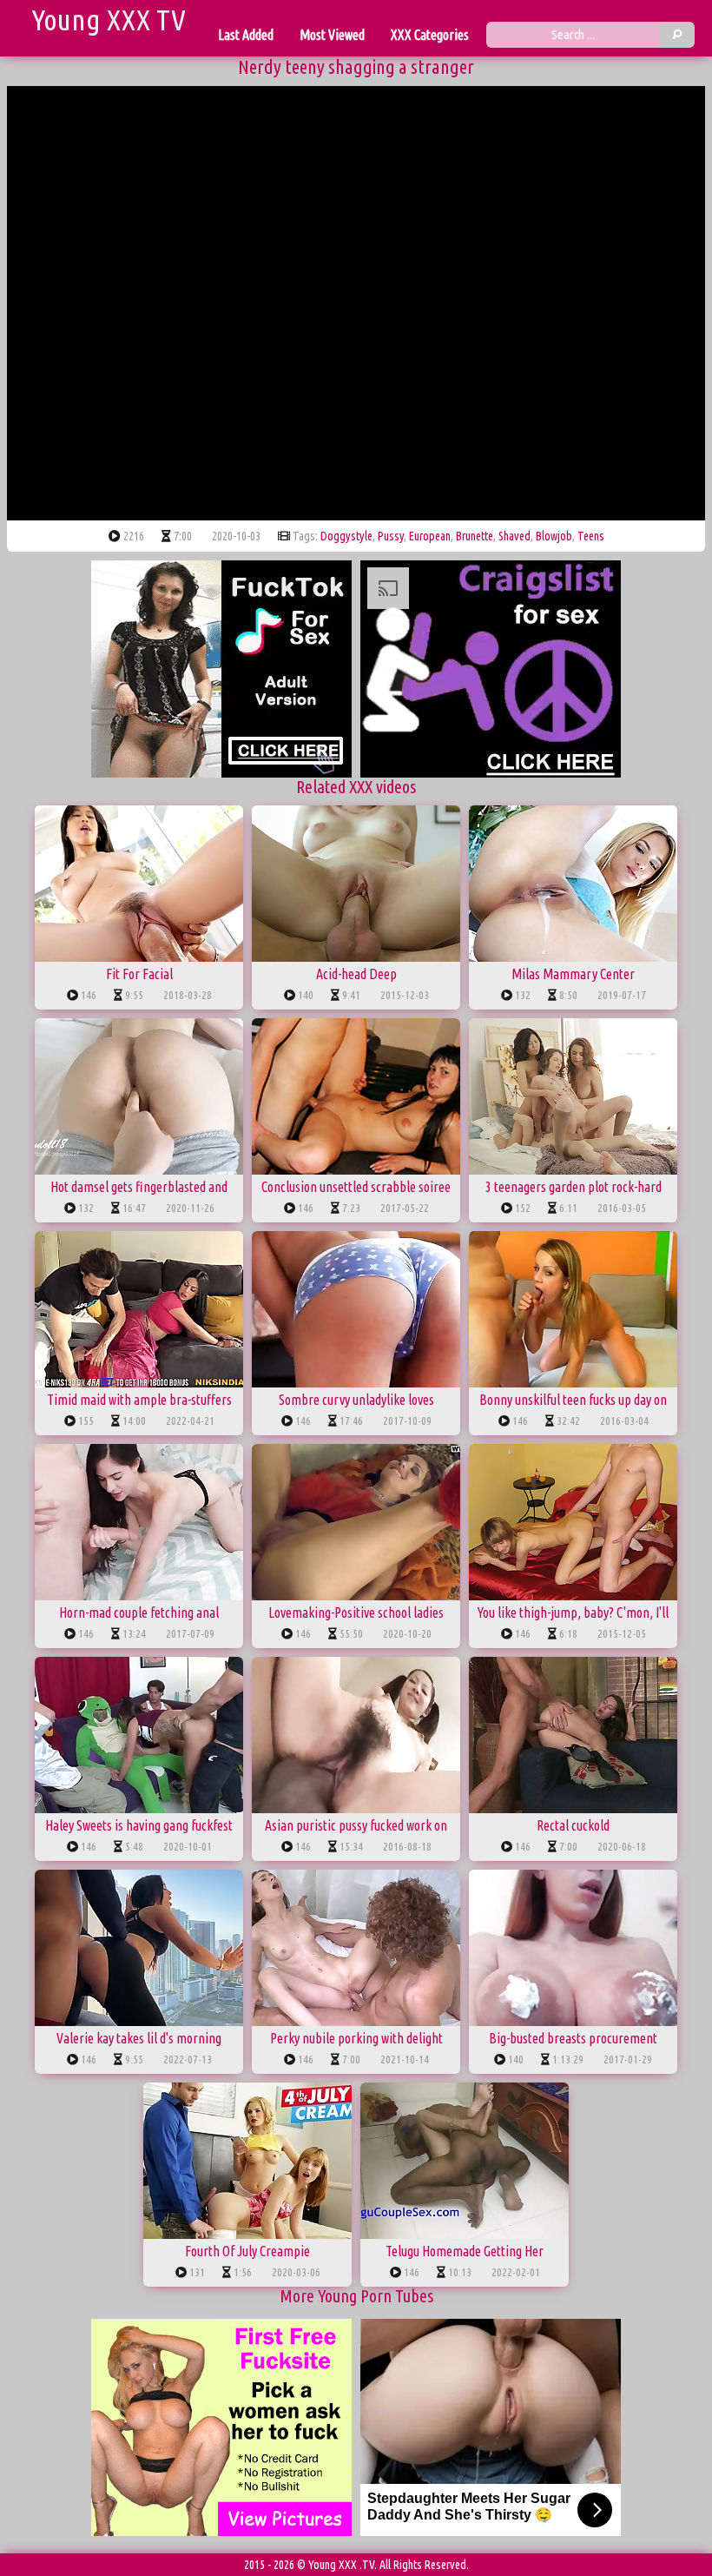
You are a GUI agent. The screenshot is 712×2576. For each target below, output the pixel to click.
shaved (514, 536)
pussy (391, 536)
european (430, 536)
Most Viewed (332, 35)
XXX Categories (430, 35)
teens (591, 536)
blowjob (554, 536)
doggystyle (346, 536)
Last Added (246, 35)
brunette (475, 536)
